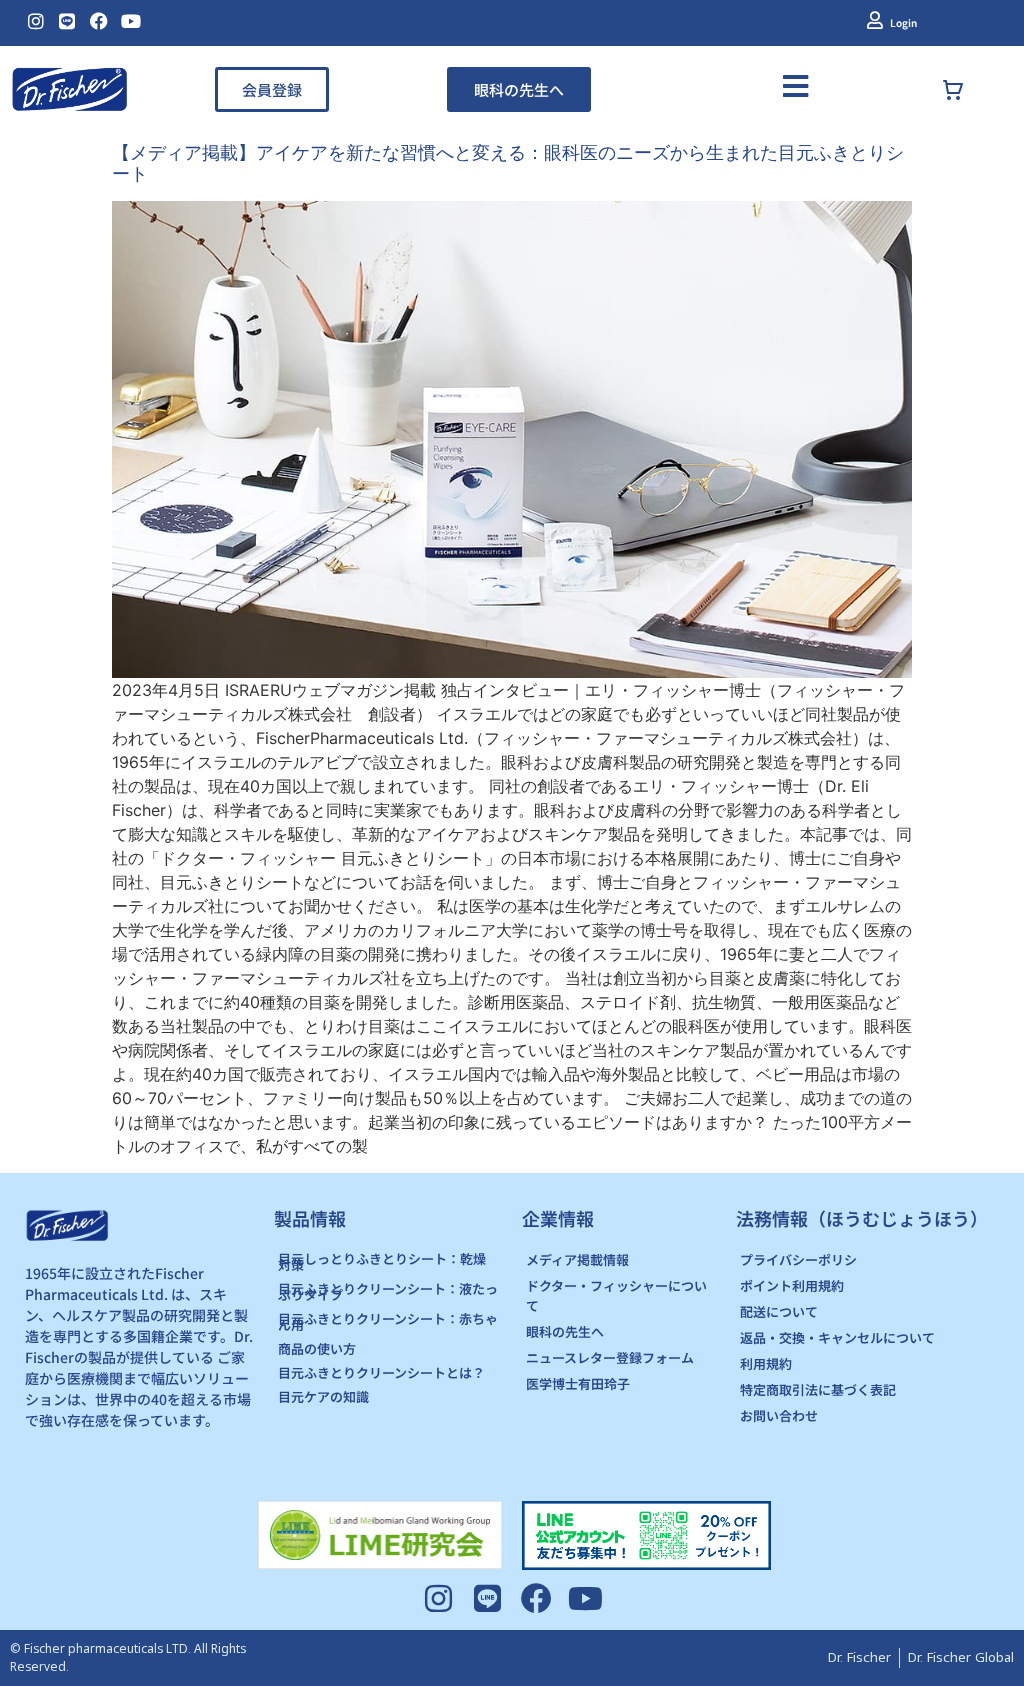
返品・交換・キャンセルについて (837, 1337)
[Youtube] (131, 21)
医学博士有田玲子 (578, 1383)
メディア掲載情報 (577, 1259)
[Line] (68, 21)
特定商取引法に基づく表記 (818, 1389)
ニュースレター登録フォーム (610, 1357)
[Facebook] (99, 21)
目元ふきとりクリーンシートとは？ (381, 1372)
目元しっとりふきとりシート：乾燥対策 (382, 1261)
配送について (779, 1311)
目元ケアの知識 (323, 1396)
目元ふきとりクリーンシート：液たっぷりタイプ (388, 1291)
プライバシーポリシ (798, 1259)
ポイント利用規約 (792, 1285)
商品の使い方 (317, 1348)
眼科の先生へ (565, 1331)
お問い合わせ (779, 1415)
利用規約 (766, 1363)
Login (903, 22)
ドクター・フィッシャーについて (616, 1295)
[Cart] (973, 90)
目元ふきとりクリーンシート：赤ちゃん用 (388, 1321)
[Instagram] (36, 21)
